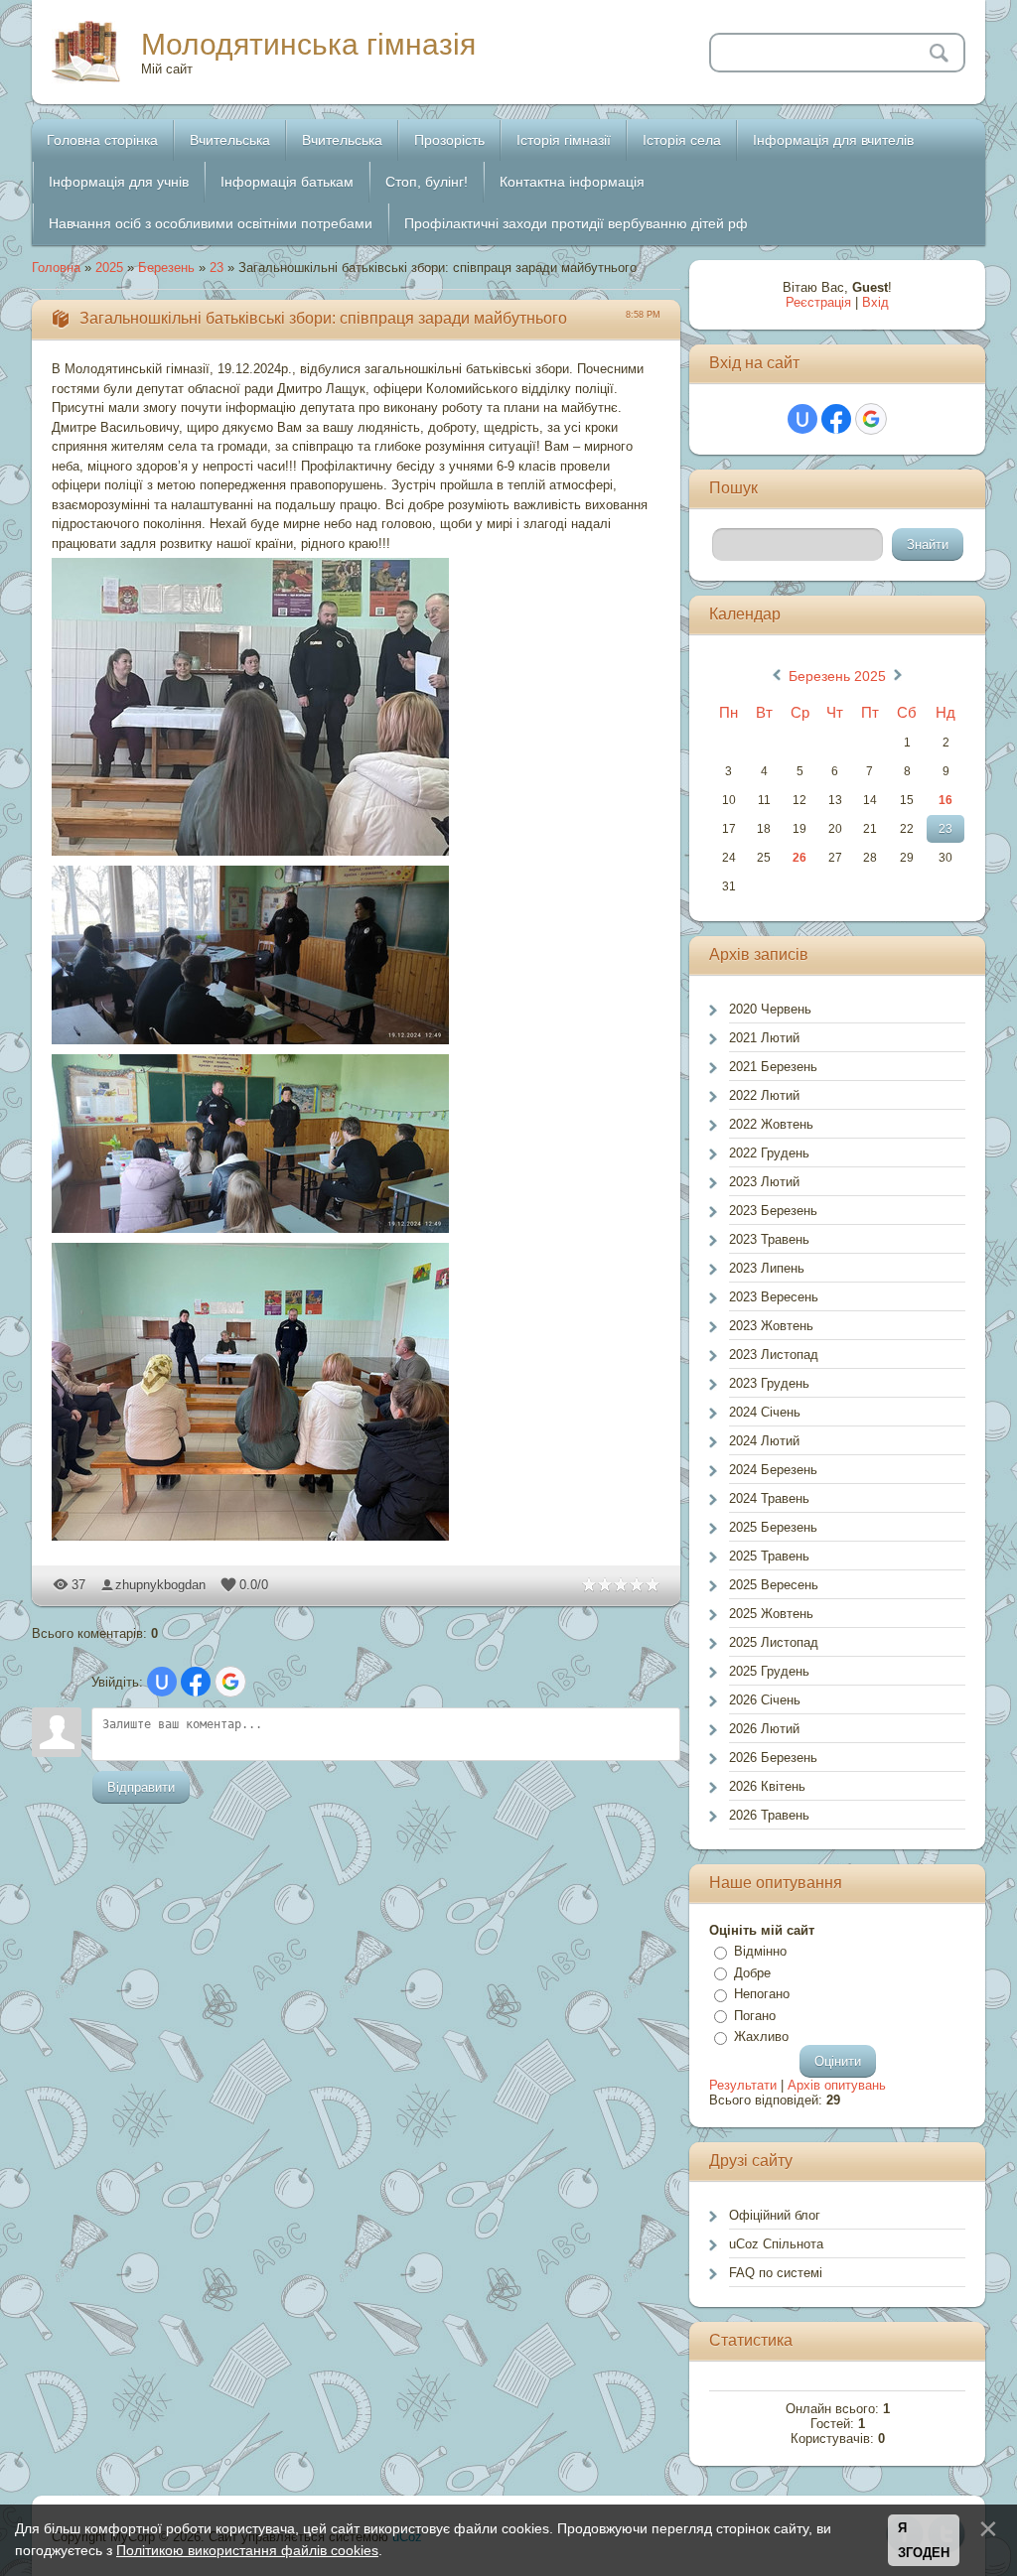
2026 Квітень (767, 1786)
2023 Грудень (769, 1383)
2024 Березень (773, 1470)
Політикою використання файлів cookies (247, 2550)
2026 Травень (769, 1815)
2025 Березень (773, 1527)
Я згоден (924, 2541)
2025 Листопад (774, 1642)
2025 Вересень (774, 1585)
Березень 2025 (837, 676)
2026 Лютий (764, 1729)
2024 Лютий (764, 1441)
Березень (166, 268)
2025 (109, 268)
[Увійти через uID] (162, 1682)
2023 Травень (769, 1239)
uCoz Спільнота (776, 2244)
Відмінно (760, 1951)
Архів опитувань (837, 2085)
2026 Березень (773, 1758)
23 (217, 268)
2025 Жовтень (771, 1614)
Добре (752, 1973)
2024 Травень (769, 1498)
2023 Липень (767, 1268)
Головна (56, 268)
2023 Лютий (764, 1182)
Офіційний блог (775, 2215)
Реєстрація (818, 302)
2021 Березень (773, 1067)
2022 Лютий (764, 1095)
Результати (743, 2085)
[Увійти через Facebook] (196, 1682)
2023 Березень (773, 1211)
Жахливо (761, 2036)
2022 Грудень (769, 1153)
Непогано (762, 1994)
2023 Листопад (774, 1355)
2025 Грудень (769, 1671)
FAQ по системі (776, 2273)
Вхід (875, 302)
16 (945, 800)
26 (799, 858)
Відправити (141, 1787)
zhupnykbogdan (160, 1585)
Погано (755, 2016)
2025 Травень (769, 1556)
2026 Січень (765, 1700)
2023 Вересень (774, 1297)
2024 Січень (765, 1412)
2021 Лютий (764, 1038)
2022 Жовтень (771, 1124)
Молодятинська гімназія (308, 44)
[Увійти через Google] (230, 1682)
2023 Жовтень (771, 1326)
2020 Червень (770, 1009)
